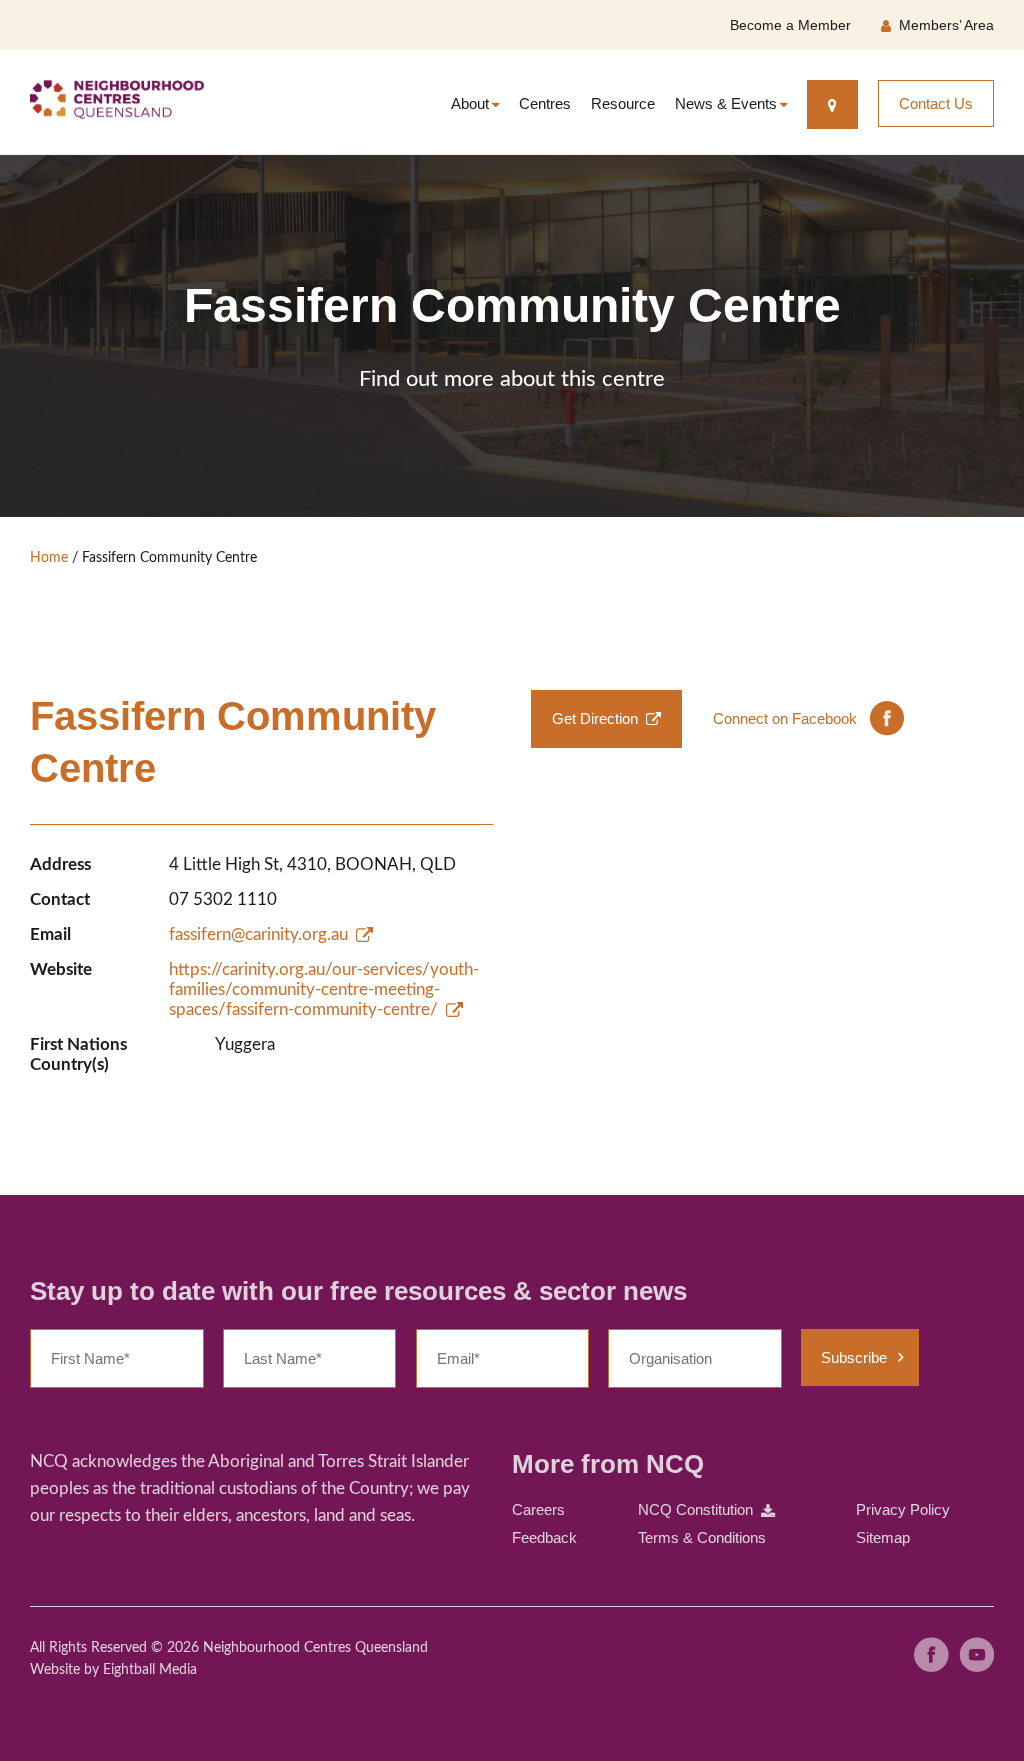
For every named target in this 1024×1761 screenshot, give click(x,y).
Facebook (931, 1654)
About (470, 103)
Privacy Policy (903, 1509)
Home (49, 558)
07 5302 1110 (223, 899)
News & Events (726, 103)
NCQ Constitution (695, 1509)
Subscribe (854, 1357)
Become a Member (790, 25)
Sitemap (883, 1537)
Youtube (976, 1654)
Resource (623, 103)
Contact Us (936, 103)
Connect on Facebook (785, 718)
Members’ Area (946, 25)
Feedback (544, 1537)
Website (55, 1670)
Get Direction (595, 718)
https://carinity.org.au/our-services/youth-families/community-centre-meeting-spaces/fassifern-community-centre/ (324, 989)
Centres (545, 103)
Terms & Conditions (702, 1537)
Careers (538, 1509)
